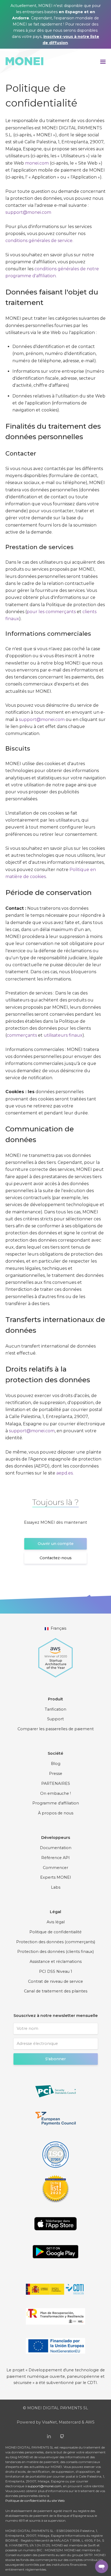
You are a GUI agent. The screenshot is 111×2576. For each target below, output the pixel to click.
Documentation (56, 1848)
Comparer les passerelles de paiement (56, 1729)
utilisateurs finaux (63, 1035)
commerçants (22, 1035)
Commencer (55, 1868)
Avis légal (56, 1922)
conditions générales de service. (39, 241)
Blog (56, 1764)
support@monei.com (28, 212)
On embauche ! (55, 1793)
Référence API (55, 1858)
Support (55, 1719)
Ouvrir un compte (56, 1544)
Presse (56, 1774)
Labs (56, 1887)
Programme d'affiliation (56, 1803)
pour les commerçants (51, 612)
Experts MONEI (56, 1877)
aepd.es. (65, 1473)
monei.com (37, 163)
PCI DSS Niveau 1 (56, 1971)
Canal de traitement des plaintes (56, 1991)
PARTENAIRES (56, 1783)
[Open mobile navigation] (103, 61)
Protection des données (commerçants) (56, 1942)
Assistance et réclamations (56, 1962)
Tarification (55, 1709)
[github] (62, 2436)
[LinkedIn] (49, 2436)
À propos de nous (56, 1813)
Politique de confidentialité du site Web (35, 2501)
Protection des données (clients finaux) (55, 1952)
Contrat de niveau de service (55, 1981)
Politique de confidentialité (55, 1932)
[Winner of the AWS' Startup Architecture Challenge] (55, 1655)
